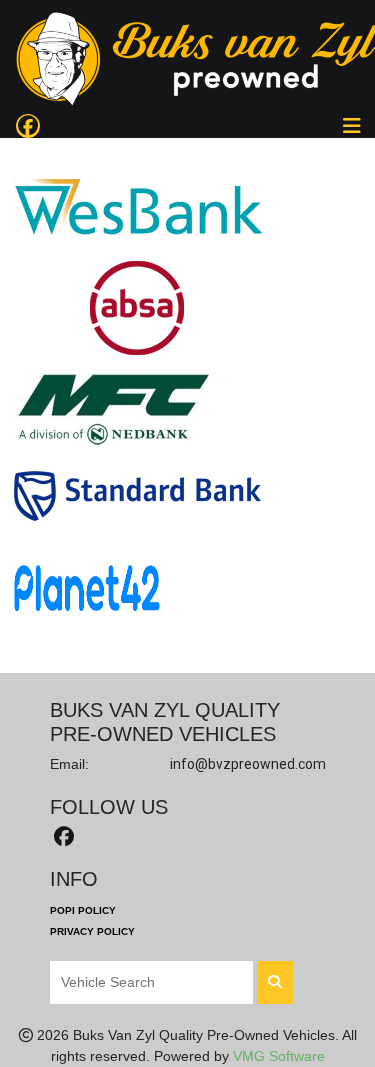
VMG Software (279, 1056)
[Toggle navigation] (352, 126)
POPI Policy (83, 910)
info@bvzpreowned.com (248, 764)
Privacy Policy (92, 931)
